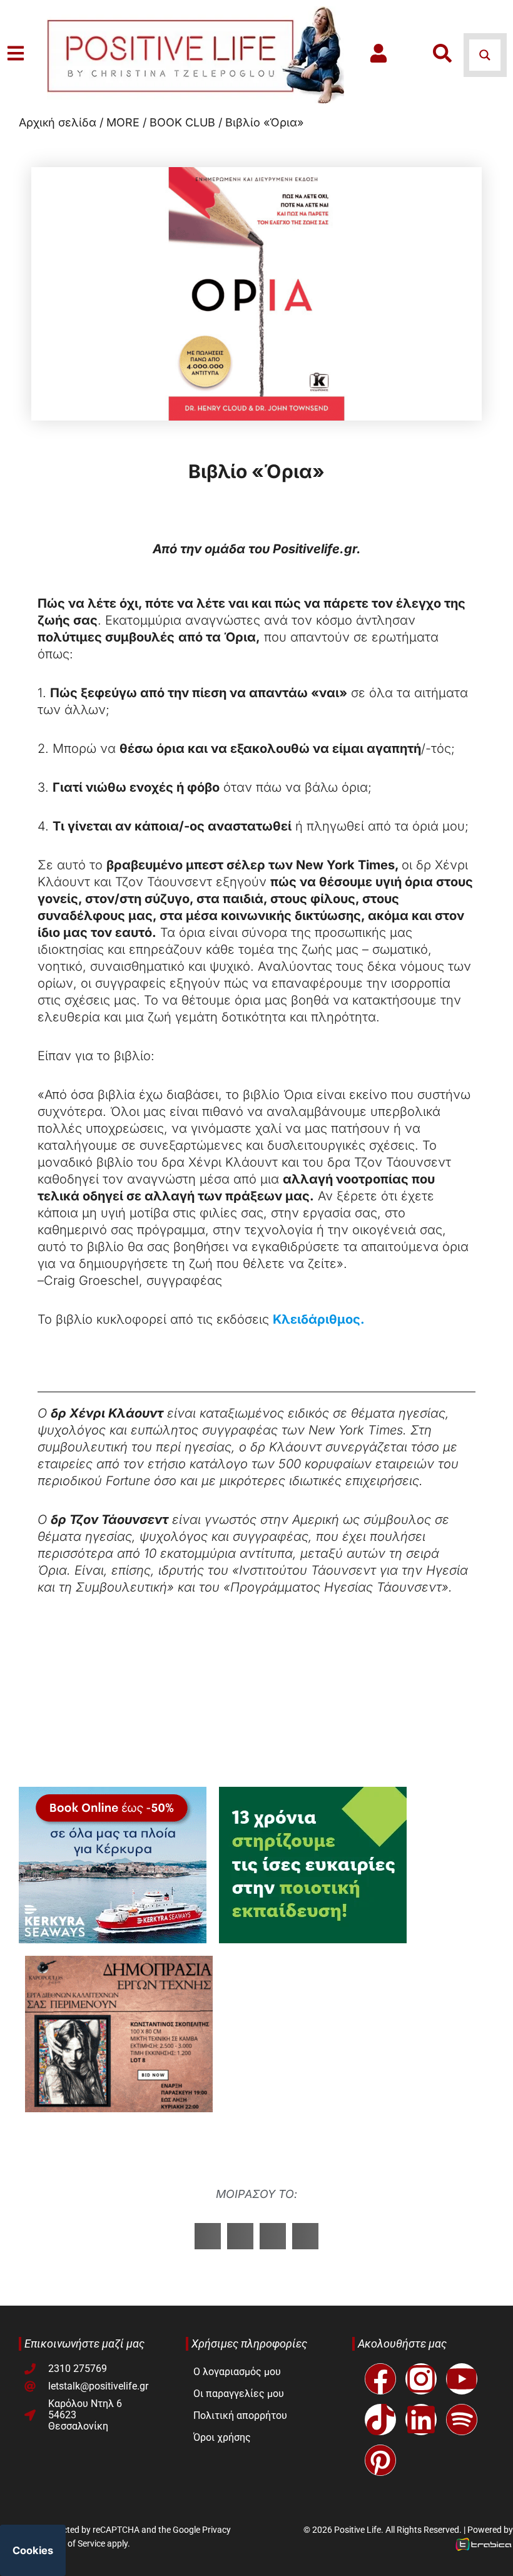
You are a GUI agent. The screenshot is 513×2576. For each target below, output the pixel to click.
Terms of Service (74, 2543)
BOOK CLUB (182, 122)
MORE (123, 122)
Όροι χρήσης (222, 2437)
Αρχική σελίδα (58, 122)
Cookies (33, 2550)
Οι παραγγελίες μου (239, 2394)
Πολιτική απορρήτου (240, 2415)
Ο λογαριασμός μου (237, 2372)
